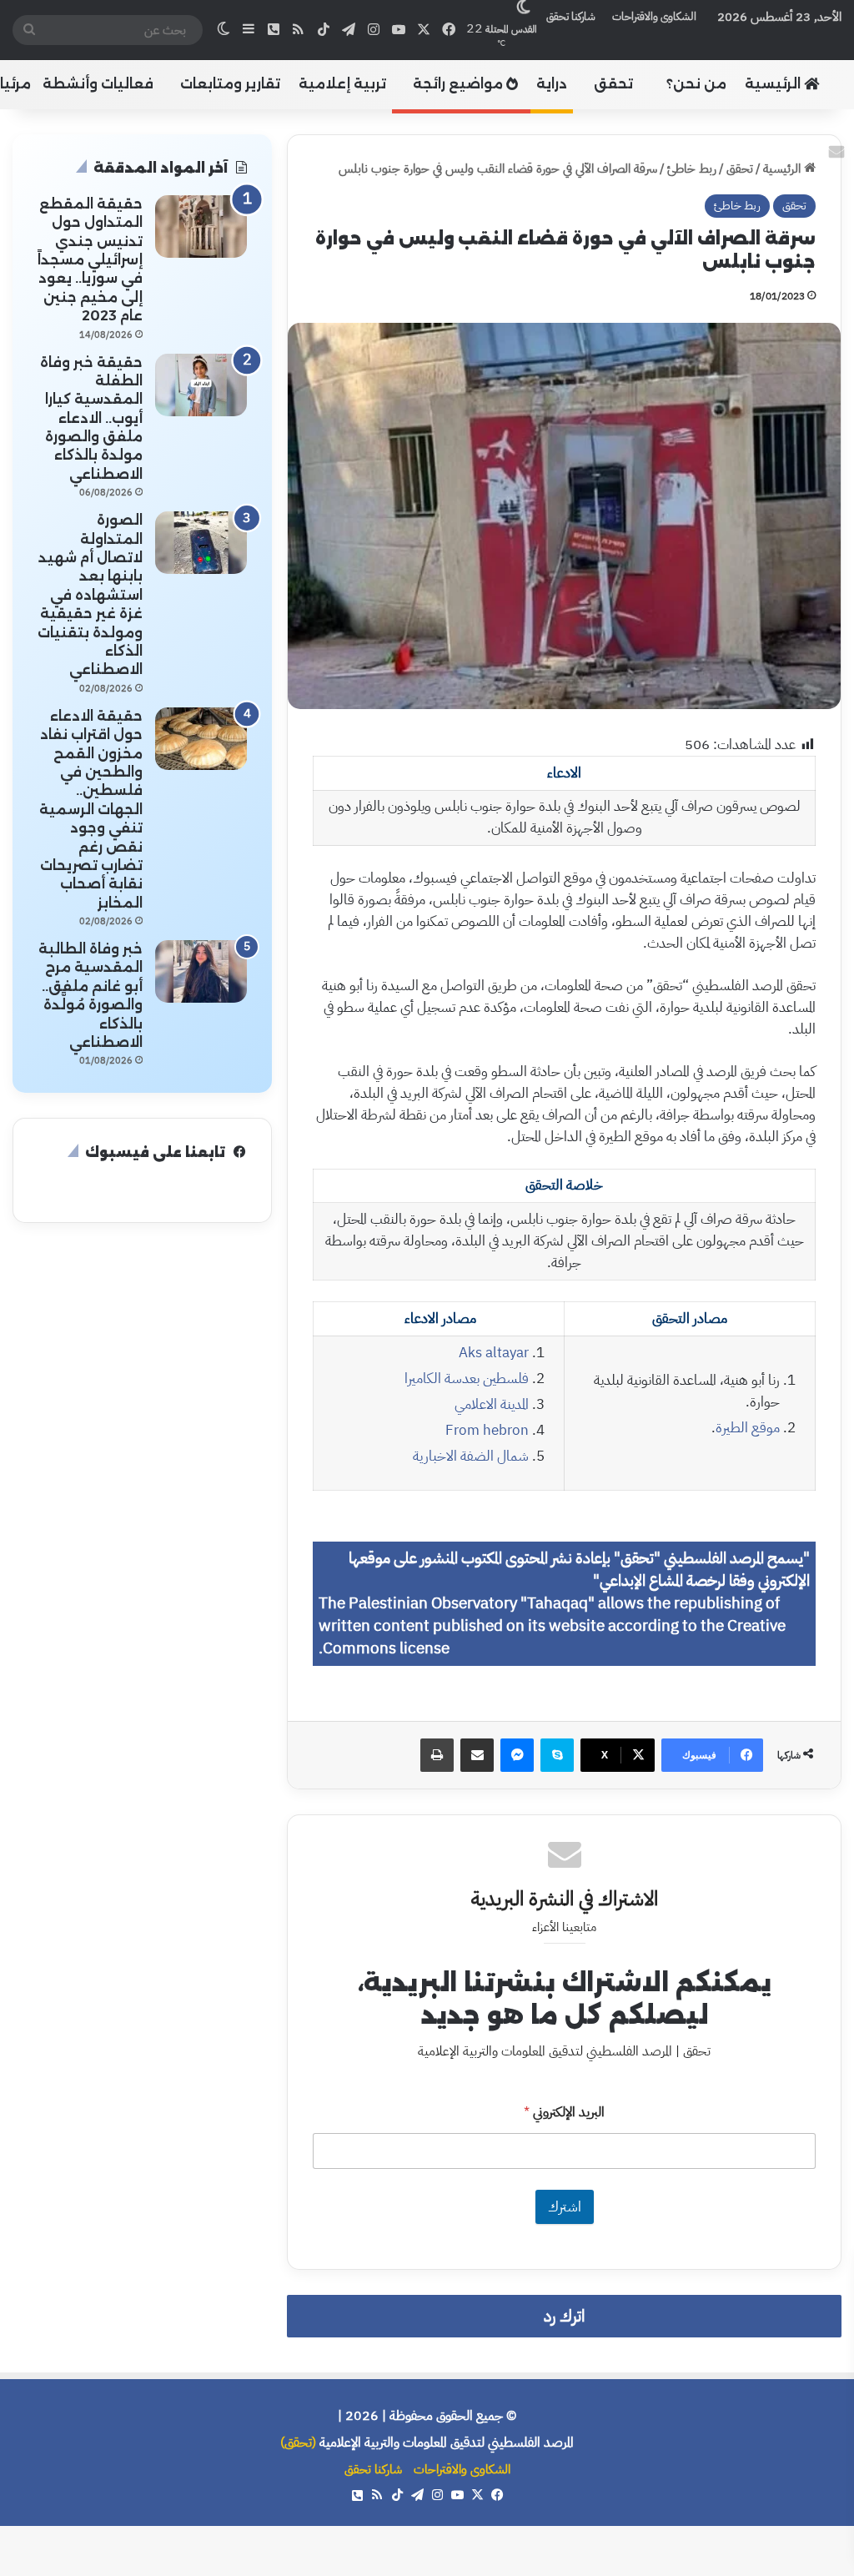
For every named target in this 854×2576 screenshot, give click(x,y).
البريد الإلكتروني (564, 2113)
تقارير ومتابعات (230, 84)
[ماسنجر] (517, 1755)
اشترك (565, 2207)
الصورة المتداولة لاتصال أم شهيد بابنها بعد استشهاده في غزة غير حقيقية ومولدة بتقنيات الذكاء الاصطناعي (90, 595)
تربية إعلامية (342, 84)
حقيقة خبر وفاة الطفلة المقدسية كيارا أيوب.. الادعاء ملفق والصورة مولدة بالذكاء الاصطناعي (91, 418)
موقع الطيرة (748, 1428)
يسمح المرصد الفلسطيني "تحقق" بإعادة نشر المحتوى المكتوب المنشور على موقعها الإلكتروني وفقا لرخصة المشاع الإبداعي (579, 1570)
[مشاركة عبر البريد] (477, 1755)
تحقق (613, 84)
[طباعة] (437, 1755)
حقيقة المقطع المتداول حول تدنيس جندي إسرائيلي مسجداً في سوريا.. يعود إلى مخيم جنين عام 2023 (90, 260)
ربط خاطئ (692, 169)
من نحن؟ (696, 84)
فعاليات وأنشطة (98, 84)
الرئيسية (774, 84)
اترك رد (564, 2316)
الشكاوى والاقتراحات (654, 16)
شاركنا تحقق (571, 16)
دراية (552, 84)
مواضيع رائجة (460, 84)
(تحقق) (298, 2443)
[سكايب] (557, 1755)
